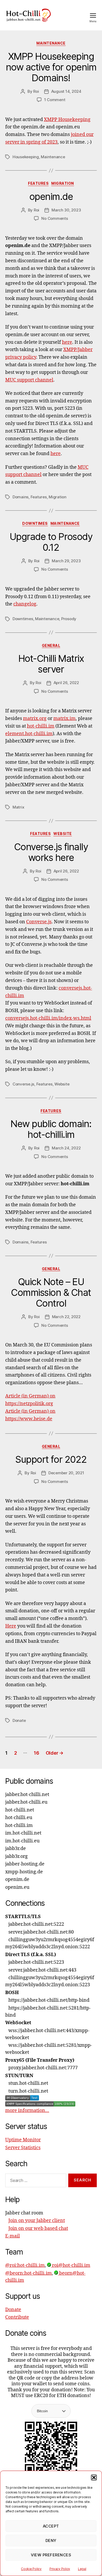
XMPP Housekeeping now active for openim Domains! (51, 67)
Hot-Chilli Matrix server (51, 664)
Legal (82, 2569)
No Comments (55, 218)
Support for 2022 (51, 1459)
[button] (94, 2477)
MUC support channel (29, 380)
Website (63, 834)
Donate (19, 1720)
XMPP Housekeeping (67, 120)
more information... (27, 2111)
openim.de (51, 197)
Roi (36, 91)
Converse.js (39, 922)
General (51, 645)
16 (36, 1753)
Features (38, 183)
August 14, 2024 (66, 91)
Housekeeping (26, 157)
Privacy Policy (60, 2569)
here (67, 342)
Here (11, 1626)
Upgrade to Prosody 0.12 (51, 542)
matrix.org (35, 719)
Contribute (17, 2317)
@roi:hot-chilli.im (25, 2265)
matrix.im (64, 719)
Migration (63, 183)
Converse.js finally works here (51, 852)
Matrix (18, 807)
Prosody (69, 619)
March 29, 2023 (66, 561)
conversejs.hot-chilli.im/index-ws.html (48, 1018)
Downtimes (35, 523)
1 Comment (55, 100)
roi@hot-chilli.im (71, 2265)
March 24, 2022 (66, 1148)
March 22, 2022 (66, 1317)
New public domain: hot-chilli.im (51, 1129)
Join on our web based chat (38, 2228)
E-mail (13, 2236)
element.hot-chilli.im (29, 734)
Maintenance (51, 43)
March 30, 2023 (66, 210)
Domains (21, 497)
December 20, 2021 (66, 1473)
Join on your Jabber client (37, 2221)
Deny (51, 2540)
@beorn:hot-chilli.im (29, 2273)
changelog (25, 604)
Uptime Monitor (23, 2140)
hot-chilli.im (41, 726)
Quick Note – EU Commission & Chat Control (51, 1292)
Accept (51, 2526)
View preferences (51, 2555)
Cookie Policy (31, 2569)
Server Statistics (23, 2148)
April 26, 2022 (66, 683)
